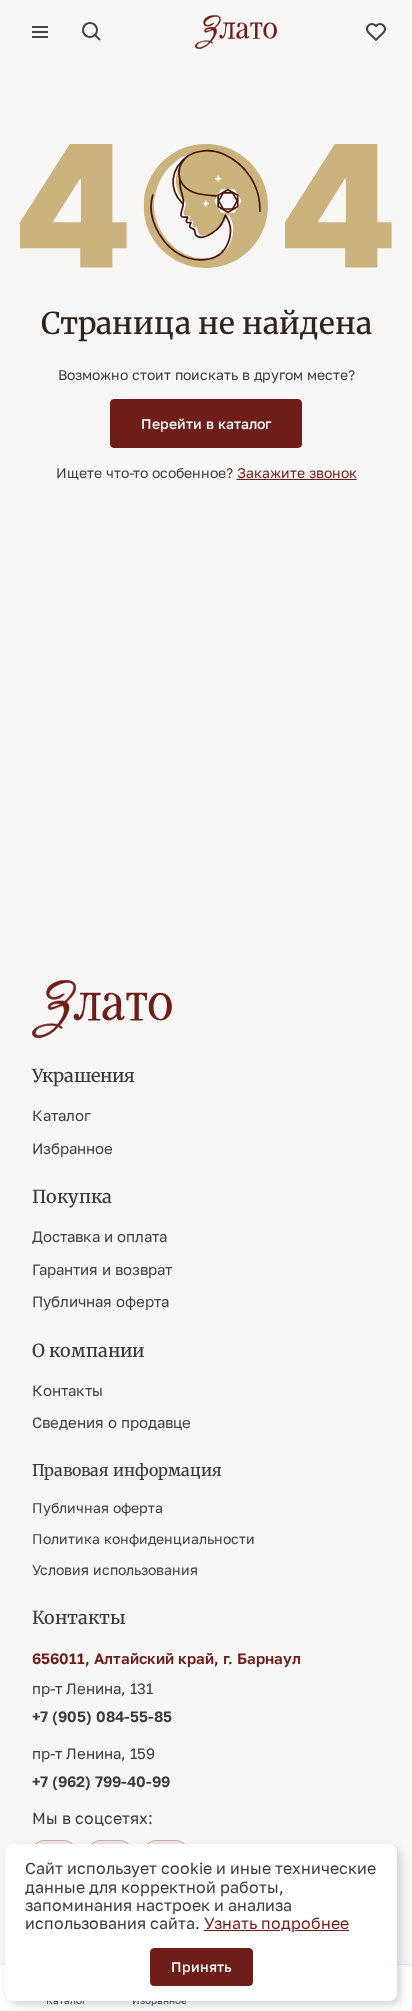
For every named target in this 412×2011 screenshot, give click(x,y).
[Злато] (236, 32)
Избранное (72, 1148)
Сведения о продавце (111, 1422)
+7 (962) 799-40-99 (101, 1781)
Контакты (67, 1390)
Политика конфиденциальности (143, 1538)
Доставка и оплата (99, 1236)
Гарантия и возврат (102, 1269)
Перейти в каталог (206, 423)
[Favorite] (376, 32)
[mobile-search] (92, 32)
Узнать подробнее (276, 1923)
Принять (201, 1966)
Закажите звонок (297, 472)
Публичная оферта (100, 1301)
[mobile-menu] (40, 32)
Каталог (61, 1115)
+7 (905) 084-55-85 (102, 1716)
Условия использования (115, 1569)
